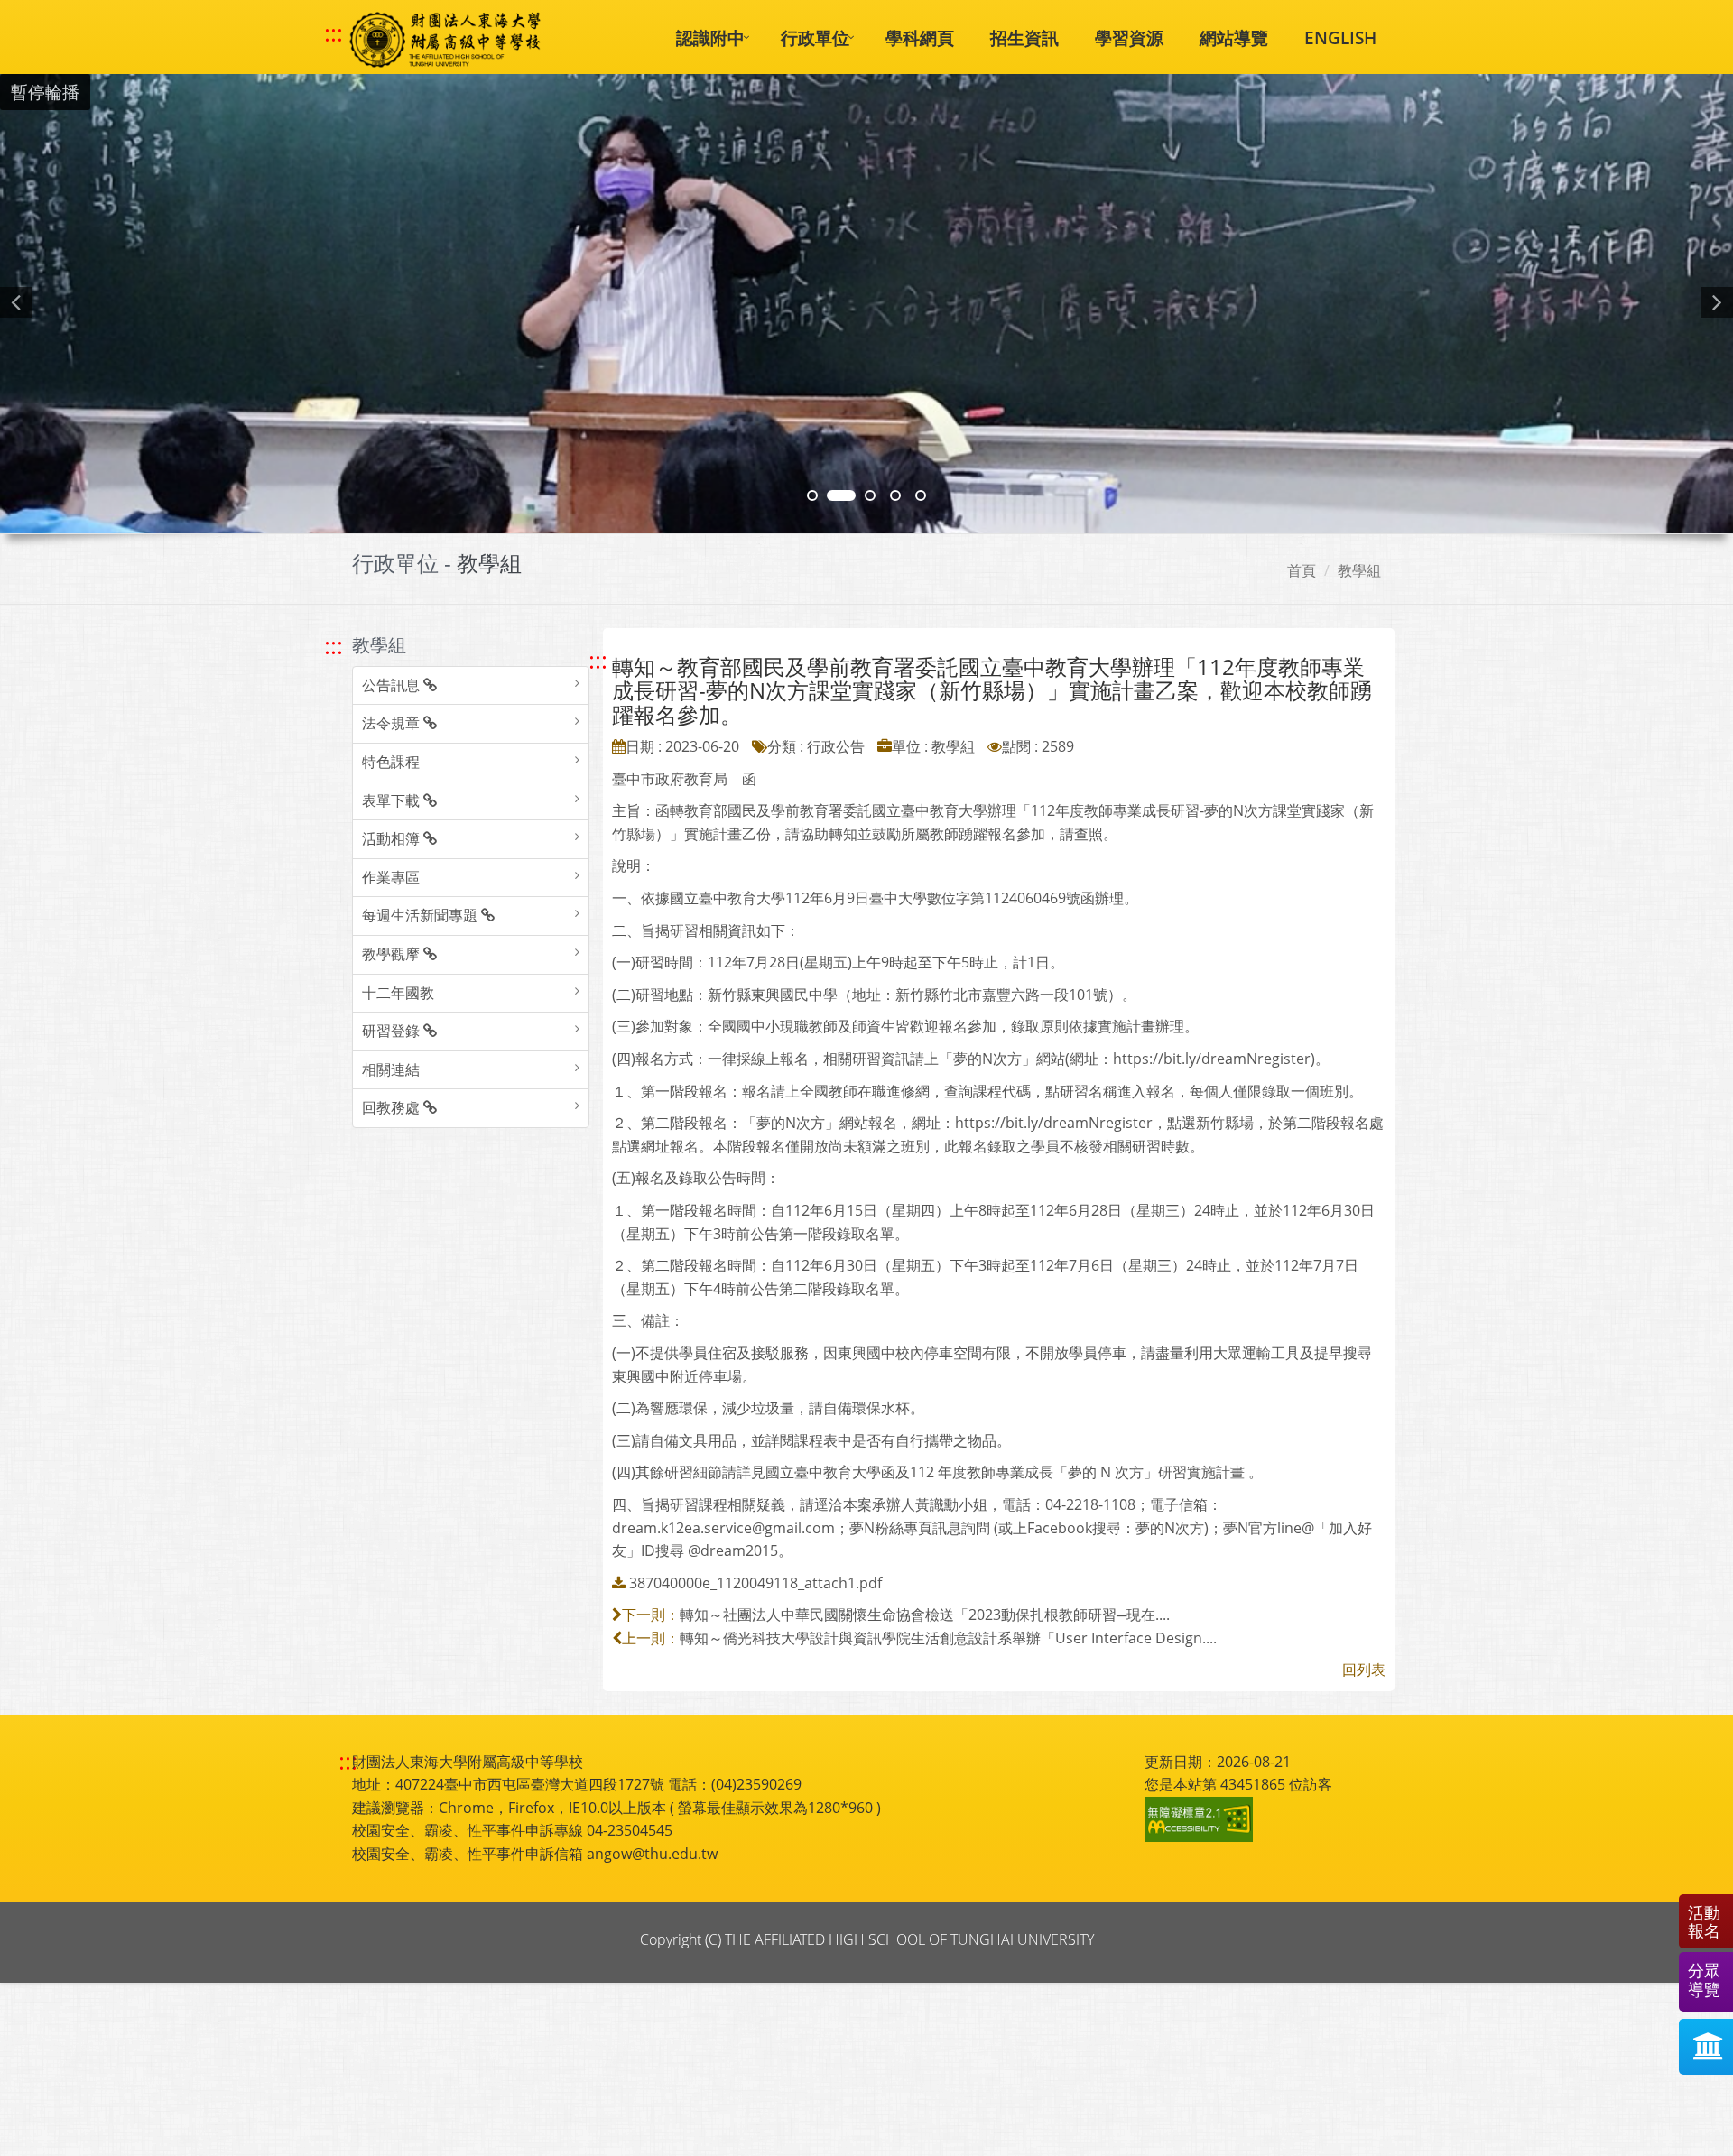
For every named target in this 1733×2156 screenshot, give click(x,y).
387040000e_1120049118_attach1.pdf (755, 1583)
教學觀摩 (393, 954)
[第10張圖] (921, 495)
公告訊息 (393, 685)
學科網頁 (920, 37)
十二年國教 (398, 993)
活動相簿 (393, 838)
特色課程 (391, 762)
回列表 (1364, 1670)
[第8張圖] (895, 495)
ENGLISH (1340, 37)
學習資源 (1129, 37)
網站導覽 (1234, 37)
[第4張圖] (841, 495)
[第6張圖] (870, 495)
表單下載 (393, 800)
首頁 (1302, 570)
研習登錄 (393, 1031)
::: (334, 33)
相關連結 (391, 1069)
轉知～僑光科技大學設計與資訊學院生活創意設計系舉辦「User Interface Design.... (948, 1638)
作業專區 (391, 877)
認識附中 (710, 37)
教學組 (1359, 570)
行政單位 (815, 37)
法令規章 (393, 723)
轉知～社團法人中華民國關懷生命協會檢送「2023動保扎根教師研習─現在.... (925, 1615)
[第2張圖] (812, 495)
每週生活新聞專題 (422, 915)
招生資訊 (1024, 37)
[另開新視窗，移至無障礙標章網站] (1201, 1819)
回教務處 (393, 1107)
